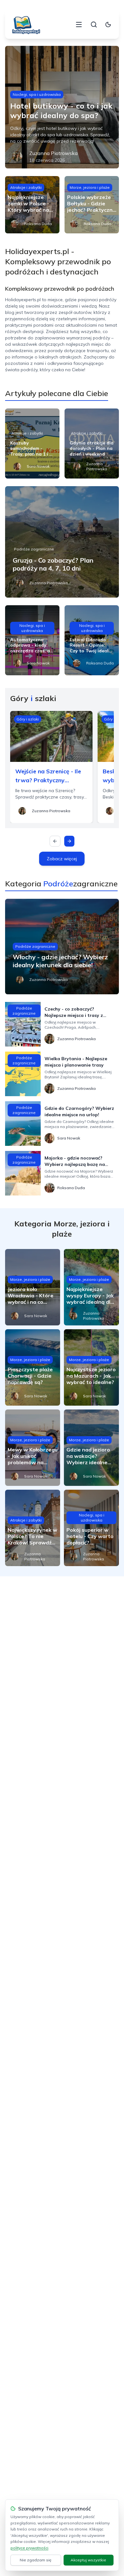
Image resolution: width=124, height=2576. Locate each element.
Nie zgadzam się (36, 2560)
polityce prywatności (29, 2548)
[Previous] (55, 841)
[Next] (69, 841)
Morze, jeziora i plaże (90, 187)
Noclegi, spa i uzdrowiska (37, 94)
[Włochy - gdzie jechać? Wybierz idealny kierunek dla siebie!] (62, 947)
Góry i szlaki (28, 719)
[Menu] (79, 25)
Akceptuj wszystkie (88, 2560)
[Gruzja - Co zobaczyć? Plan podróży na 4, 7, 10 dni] (62, 542)
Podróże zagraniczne (34, 549)
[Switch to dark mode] (108, 25)
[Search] (94, 25)
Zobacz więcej (62, 859)
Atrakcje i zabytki (26, 187)
